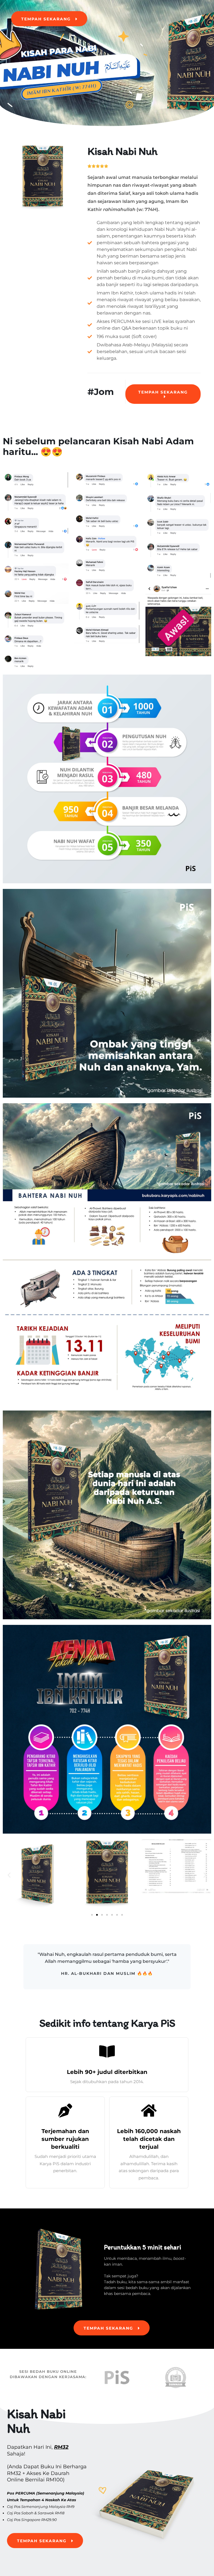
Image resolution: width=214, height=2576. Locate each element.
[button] (9, 1875)
